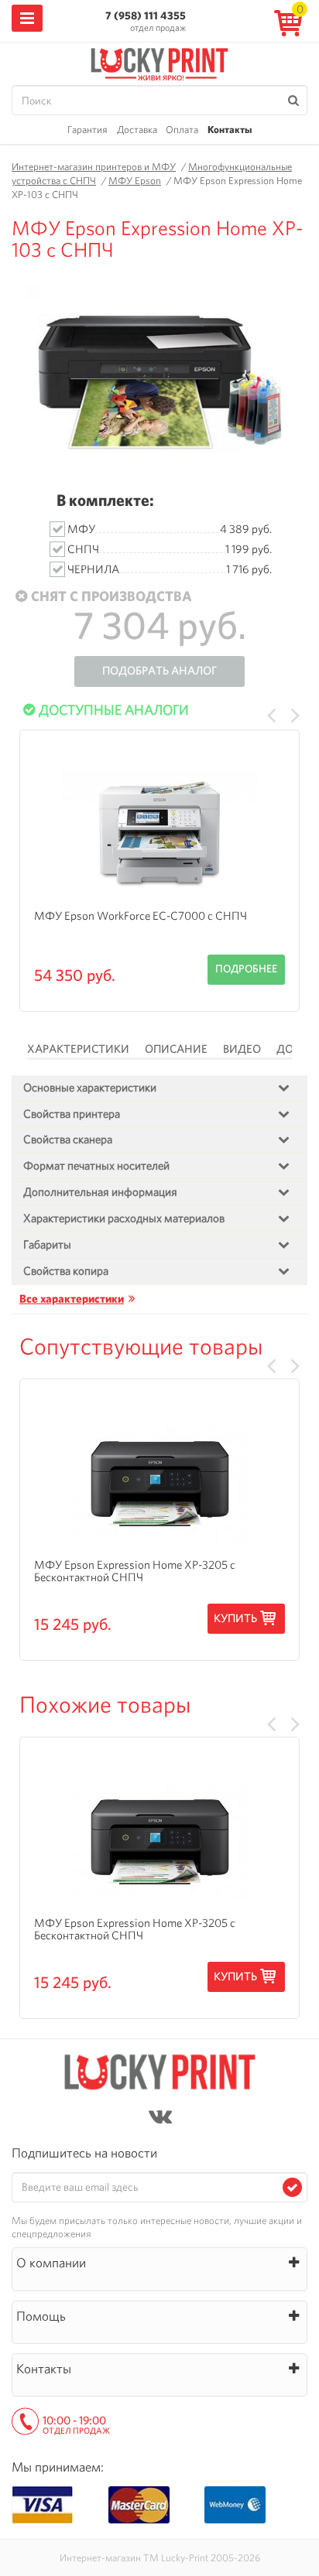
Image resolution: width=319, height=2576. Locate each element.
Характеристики (78, 1049)
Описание (176, 1049)
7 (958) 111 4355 (146, 15)
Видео (242, 1049)
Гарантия (87, 130)
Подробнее (246, 969)
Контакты (230, 130)
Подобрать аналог (159, 671)
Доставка (137, 130)
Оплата (182, 130)
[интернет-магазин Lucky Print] (159, 62)
